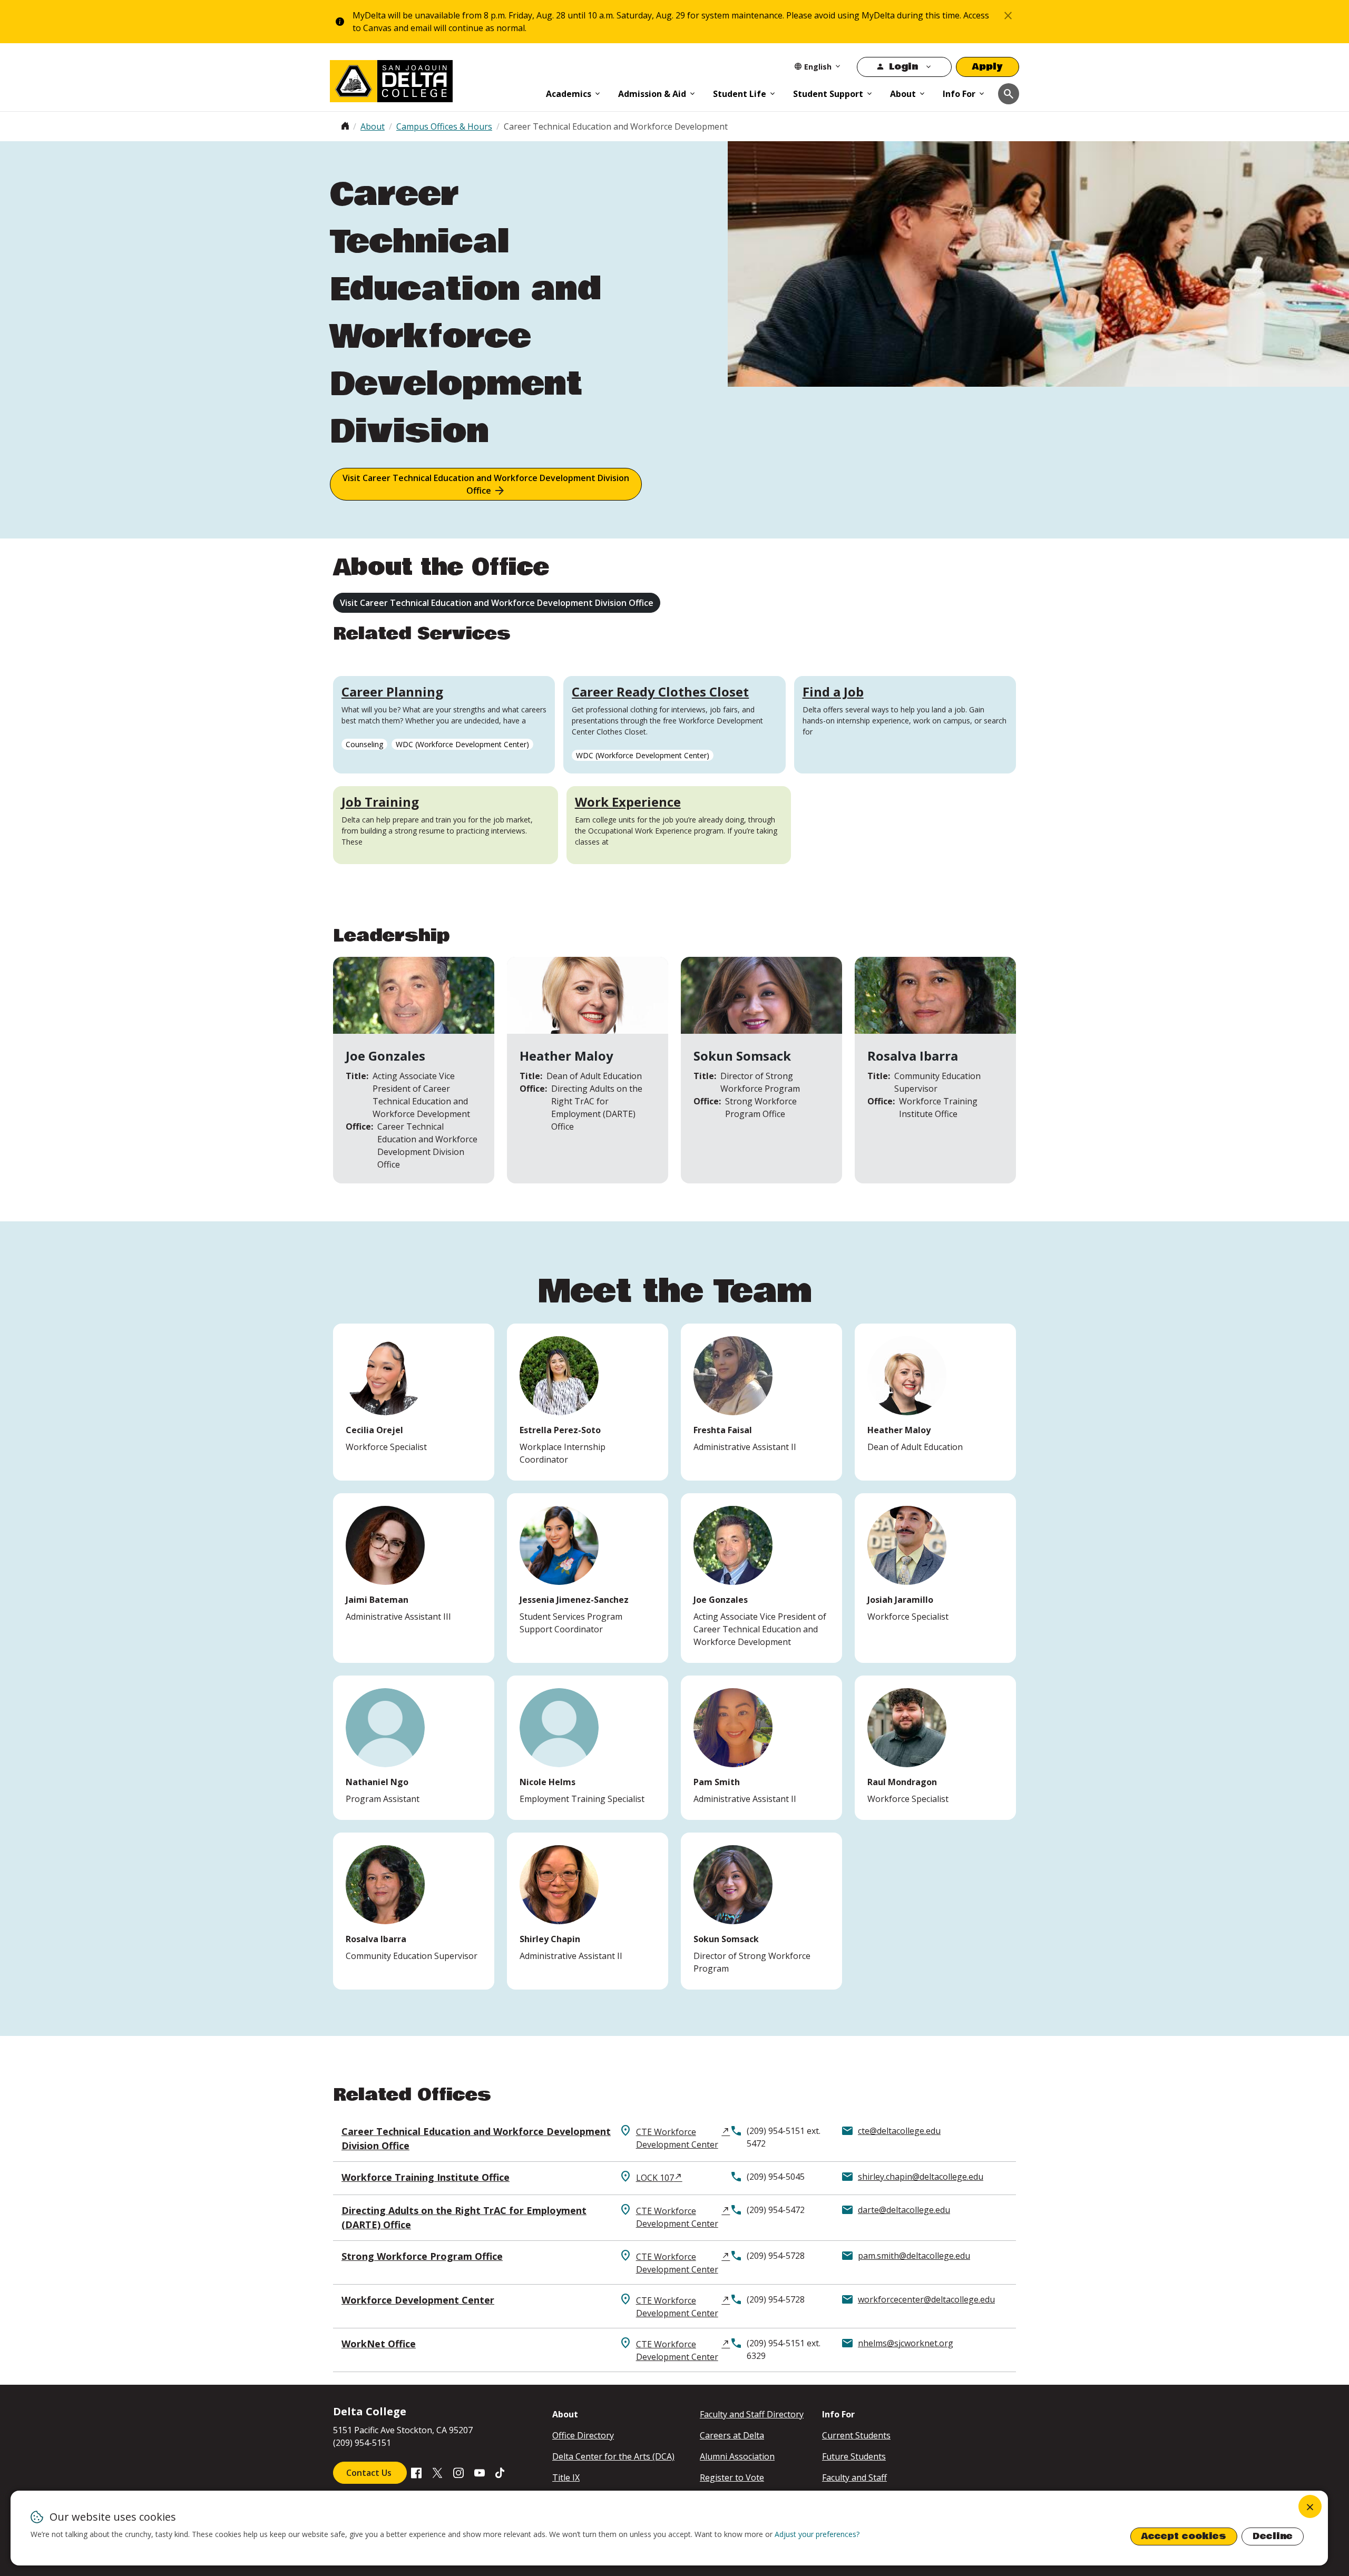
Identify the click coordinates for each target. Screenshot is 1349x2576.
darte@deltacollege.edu (904, 2210)
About (903, 94)
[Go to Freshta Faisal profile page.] (761, 1402)
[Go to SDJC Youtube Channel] (480, 2472)
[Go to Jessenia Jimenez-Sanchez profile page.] (588, 1578)
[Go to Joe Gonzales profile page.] (761, 1578)
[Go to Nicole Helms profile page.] (588, 1748)
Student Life (740, 94)
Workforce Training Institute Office (426, 2177)
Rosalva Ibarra (913, 1056)
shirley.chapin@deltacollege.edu (921, 2177)
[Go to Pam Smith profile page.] (761, 1748)
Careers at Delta (732, 2435)
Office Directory (583, 2435)
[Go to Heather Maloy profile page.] (935, 1402)
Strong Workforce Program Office (422, 2256)
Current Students (856, 2435)
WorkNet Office (379, 2344)
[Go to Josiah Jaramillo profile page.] (935, 1578)
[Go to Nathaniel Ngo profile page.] (414, 1748)
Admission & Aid (652, 94)
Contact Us (370, 2473)
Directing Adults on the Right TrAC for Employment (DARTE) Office (464, 2217)
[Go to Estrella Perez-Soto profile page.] (588, 1402)
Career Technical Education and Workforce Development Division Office (476, 2138)
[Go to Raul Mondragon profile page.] (935, 1748)
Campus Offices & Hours (444, 126)
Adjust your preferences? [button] (817, 2534)
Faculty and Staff (854, 2477)
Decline (1273, 2536)
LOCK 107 (655, 2178)
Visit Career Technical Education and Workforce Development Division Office (486, 485)
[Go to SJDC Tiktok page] (501, 2472)
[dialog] (669, 2528)
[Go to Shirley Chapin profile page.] (588, 1911)
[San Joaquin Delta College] (433, 79)
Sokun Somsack (742, 1056)
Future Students (854, 2456)
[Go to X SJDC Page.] (437, 2472)
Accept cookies (1184, 2536)
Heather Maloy (566, 1056)
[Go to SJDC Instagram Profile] (458, 2472)
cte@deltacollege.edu (899, 2131)
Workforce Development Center (418, 2300)
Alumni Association (737, 2456)
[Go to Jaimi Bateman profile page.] (414, 1578)
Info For (959, 94)
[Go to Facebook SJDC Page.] (416, 2472)
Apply (988, 67)
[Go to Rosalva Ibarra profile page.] (414, 1911)
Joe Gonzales (385, 1056)
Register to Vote (732, 2477)
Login (903, 67)
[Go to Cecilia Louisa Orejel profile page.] (414, 1402)
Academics (569, 94)
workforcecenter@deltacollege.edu (926, 2299)
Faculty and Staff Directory (752, 2414)
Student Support (828, 94)
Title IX (566, 2477)
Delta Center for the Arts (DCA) (613, 2456)
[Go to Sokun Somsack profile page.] (761, 1911)
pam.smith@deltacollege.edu (914, 2256)
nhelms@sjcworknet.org (906, 2343)
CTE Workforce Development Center (677, 2138)
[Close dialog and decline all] (1310, 2506)
